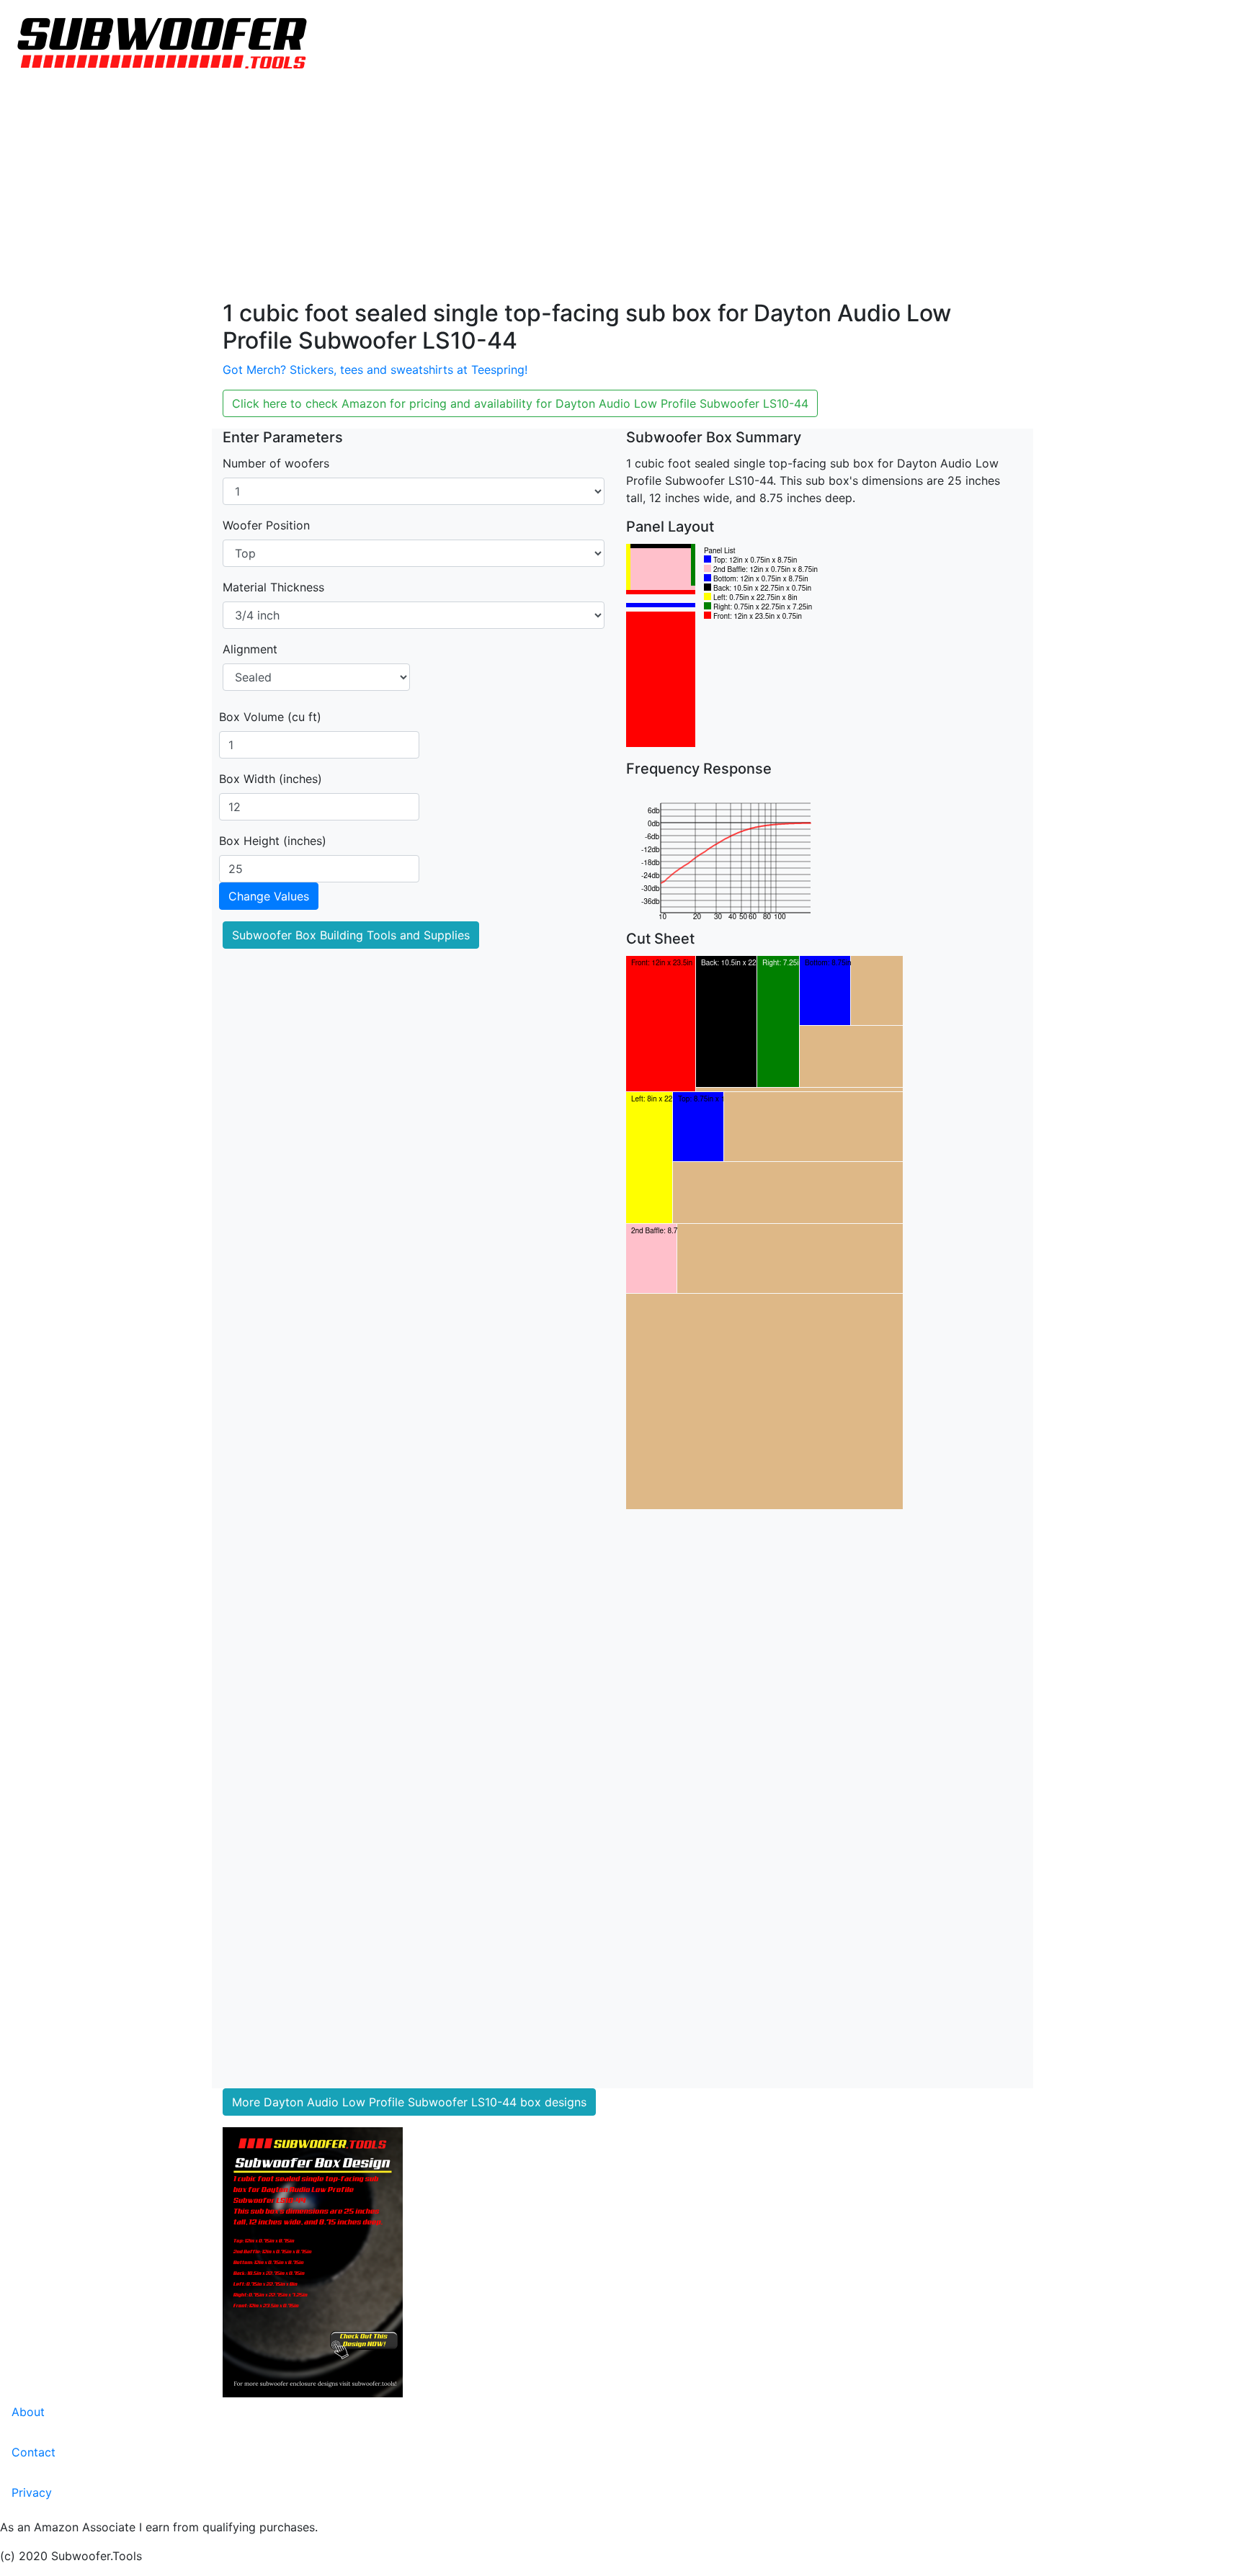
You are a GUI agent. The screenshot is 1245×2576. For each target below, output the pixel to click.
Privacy (32, 2492)
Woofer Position (266, 525)
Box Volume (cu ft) (270, 717)
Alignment (250, 649)
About (28, 2412)
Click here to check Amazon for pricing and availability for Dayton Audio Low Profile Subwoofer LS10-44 (520, 403)
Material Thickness (273, 587)
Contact (34, 2452)
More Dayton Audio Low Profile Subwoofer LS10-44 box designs (409, 2102)
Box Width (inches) (271, 779)
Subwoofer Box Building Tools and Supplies (351, 935)
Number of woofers (276, 463)
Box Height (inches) (273, 841)
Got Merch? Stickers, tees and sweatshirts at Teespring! (375, 370)
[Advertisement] (622, 192)
